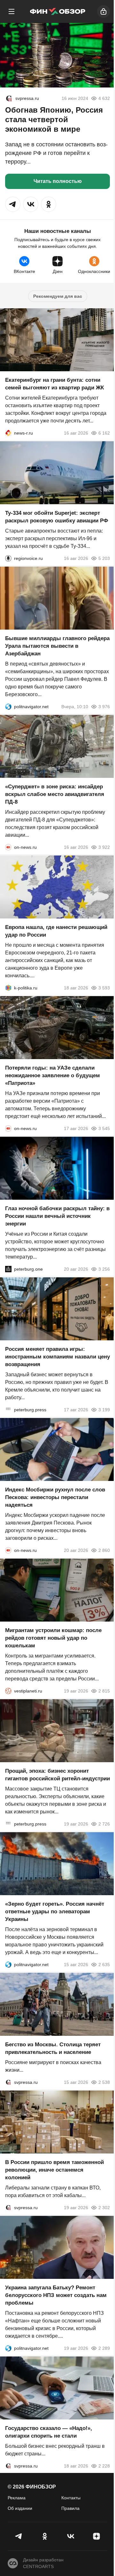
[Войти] (103, 11)
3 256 (104, 1269)
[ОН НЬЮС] (8, 847)
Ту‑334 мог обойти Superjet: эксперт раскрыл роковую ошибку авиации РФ (57, 517)
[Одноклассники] (45, 2536)
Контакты (71, 2498)
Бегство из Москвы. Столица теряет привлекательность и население (53, 2048)
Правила (70, 2508)
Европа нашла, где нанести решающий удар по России (56, 931)
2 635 (104, 1965)
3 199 (104, 1410)
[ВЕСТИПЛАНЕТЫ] (8, 1691)
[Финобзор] (57, 11)
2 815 (104, 1691)
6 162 (104, 433)
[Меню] (11, 11)
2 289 (104, 2348)
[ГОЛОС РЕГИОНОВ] (8, 558)
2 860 (104, 1550)
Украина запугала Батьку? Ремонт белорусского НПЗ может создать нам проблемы (56, 2295)
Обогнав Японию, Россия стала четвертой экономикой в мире (54, 119)
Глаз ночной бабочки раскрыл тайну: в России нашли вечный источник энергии (57, 1216)
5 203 (104, 558)
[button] (13, 204)
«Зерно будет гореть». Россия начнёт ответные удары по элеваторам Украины (55, 1912)
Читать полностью (58, 181)
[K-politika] (8, 988)
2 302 (104, 2208)
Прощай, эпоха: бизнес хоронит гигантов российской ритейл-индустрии (57, 1775)
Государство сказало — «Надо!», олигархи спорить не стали (49, 2432)
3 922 (104, 847)
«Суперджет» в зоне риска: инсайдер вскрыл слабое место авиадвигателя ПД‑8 (55, 794)
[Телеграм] (19, 2536)
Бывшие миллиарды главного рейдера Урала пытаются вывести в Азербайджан (57, 646)
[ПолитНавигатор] (8, 707)
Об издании (20, 2508)
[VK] (70, 2536)
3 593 (104, 988)
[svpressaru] (9, 98)
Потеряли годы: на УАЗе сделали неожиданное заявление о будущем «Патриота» (53, 1075)
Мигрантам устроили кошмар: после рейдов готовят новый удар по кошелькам (53, 1638)
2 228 (104, 2466)
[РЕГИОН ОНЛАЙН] (8, 433)
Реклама (17, 2498)
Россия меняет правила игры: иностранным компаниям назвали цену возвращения (57, 1357)
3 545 (104, 1128)
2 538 (104, 2082)
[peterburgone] (8, 1269)
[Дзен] (96, 2536)
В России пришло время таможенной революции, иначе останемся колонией (54, 2170)
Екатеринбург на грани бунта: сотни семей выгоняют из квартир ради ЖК (54, 384)
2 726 (104, 1824)
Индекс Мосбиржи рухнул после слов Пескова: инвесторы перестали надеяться (55, 1497)
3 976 (104, 707)
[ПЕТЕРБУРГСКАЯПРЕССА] (8, 1410)
